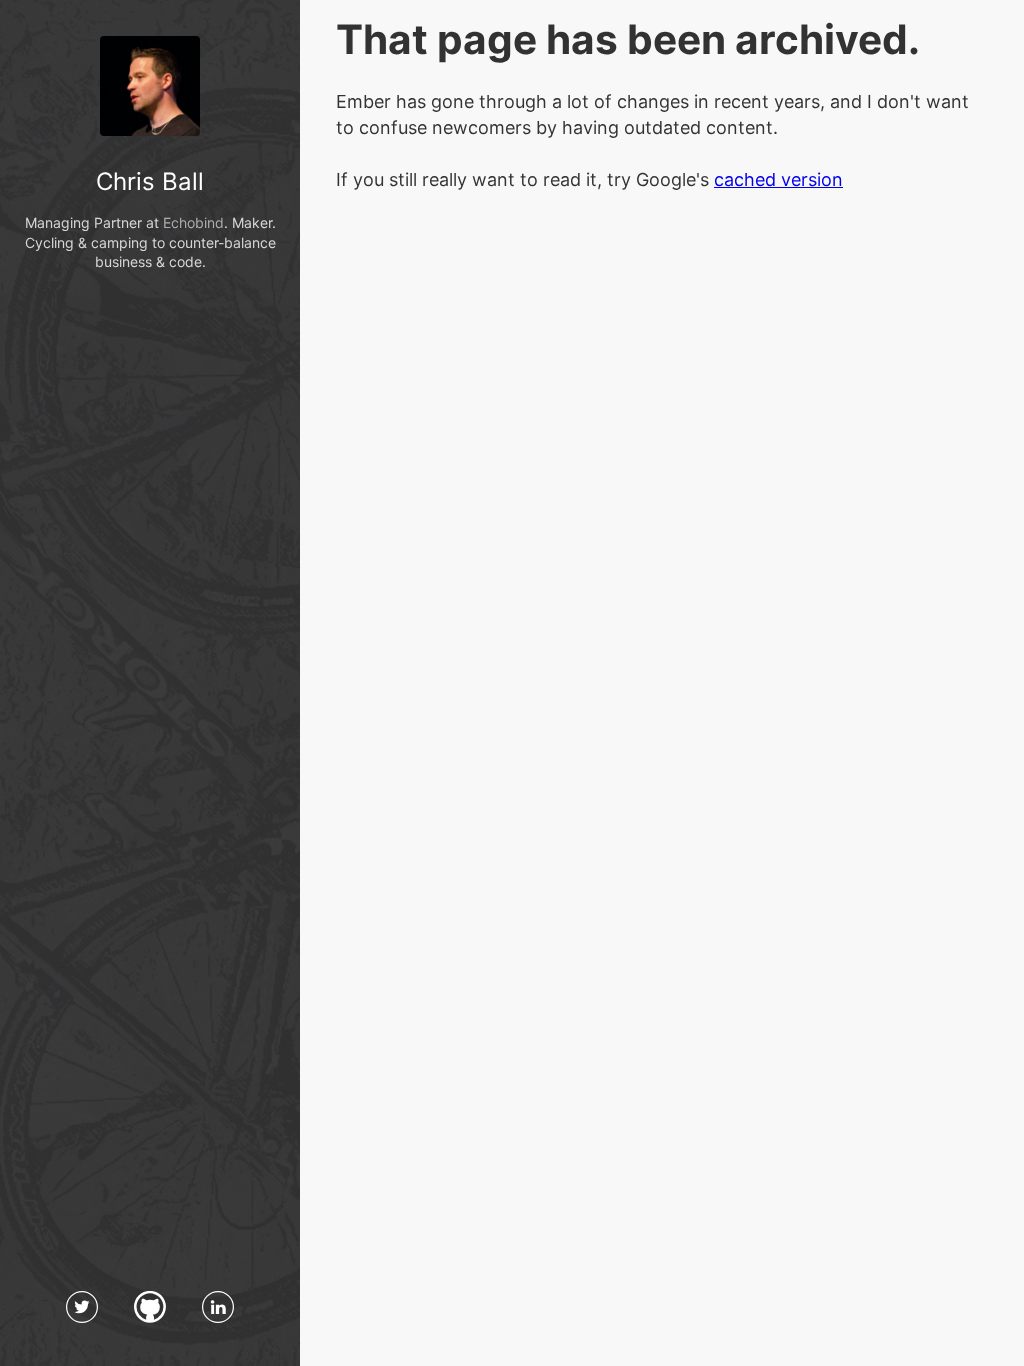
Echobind (193, 222)
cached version (778, 179)
